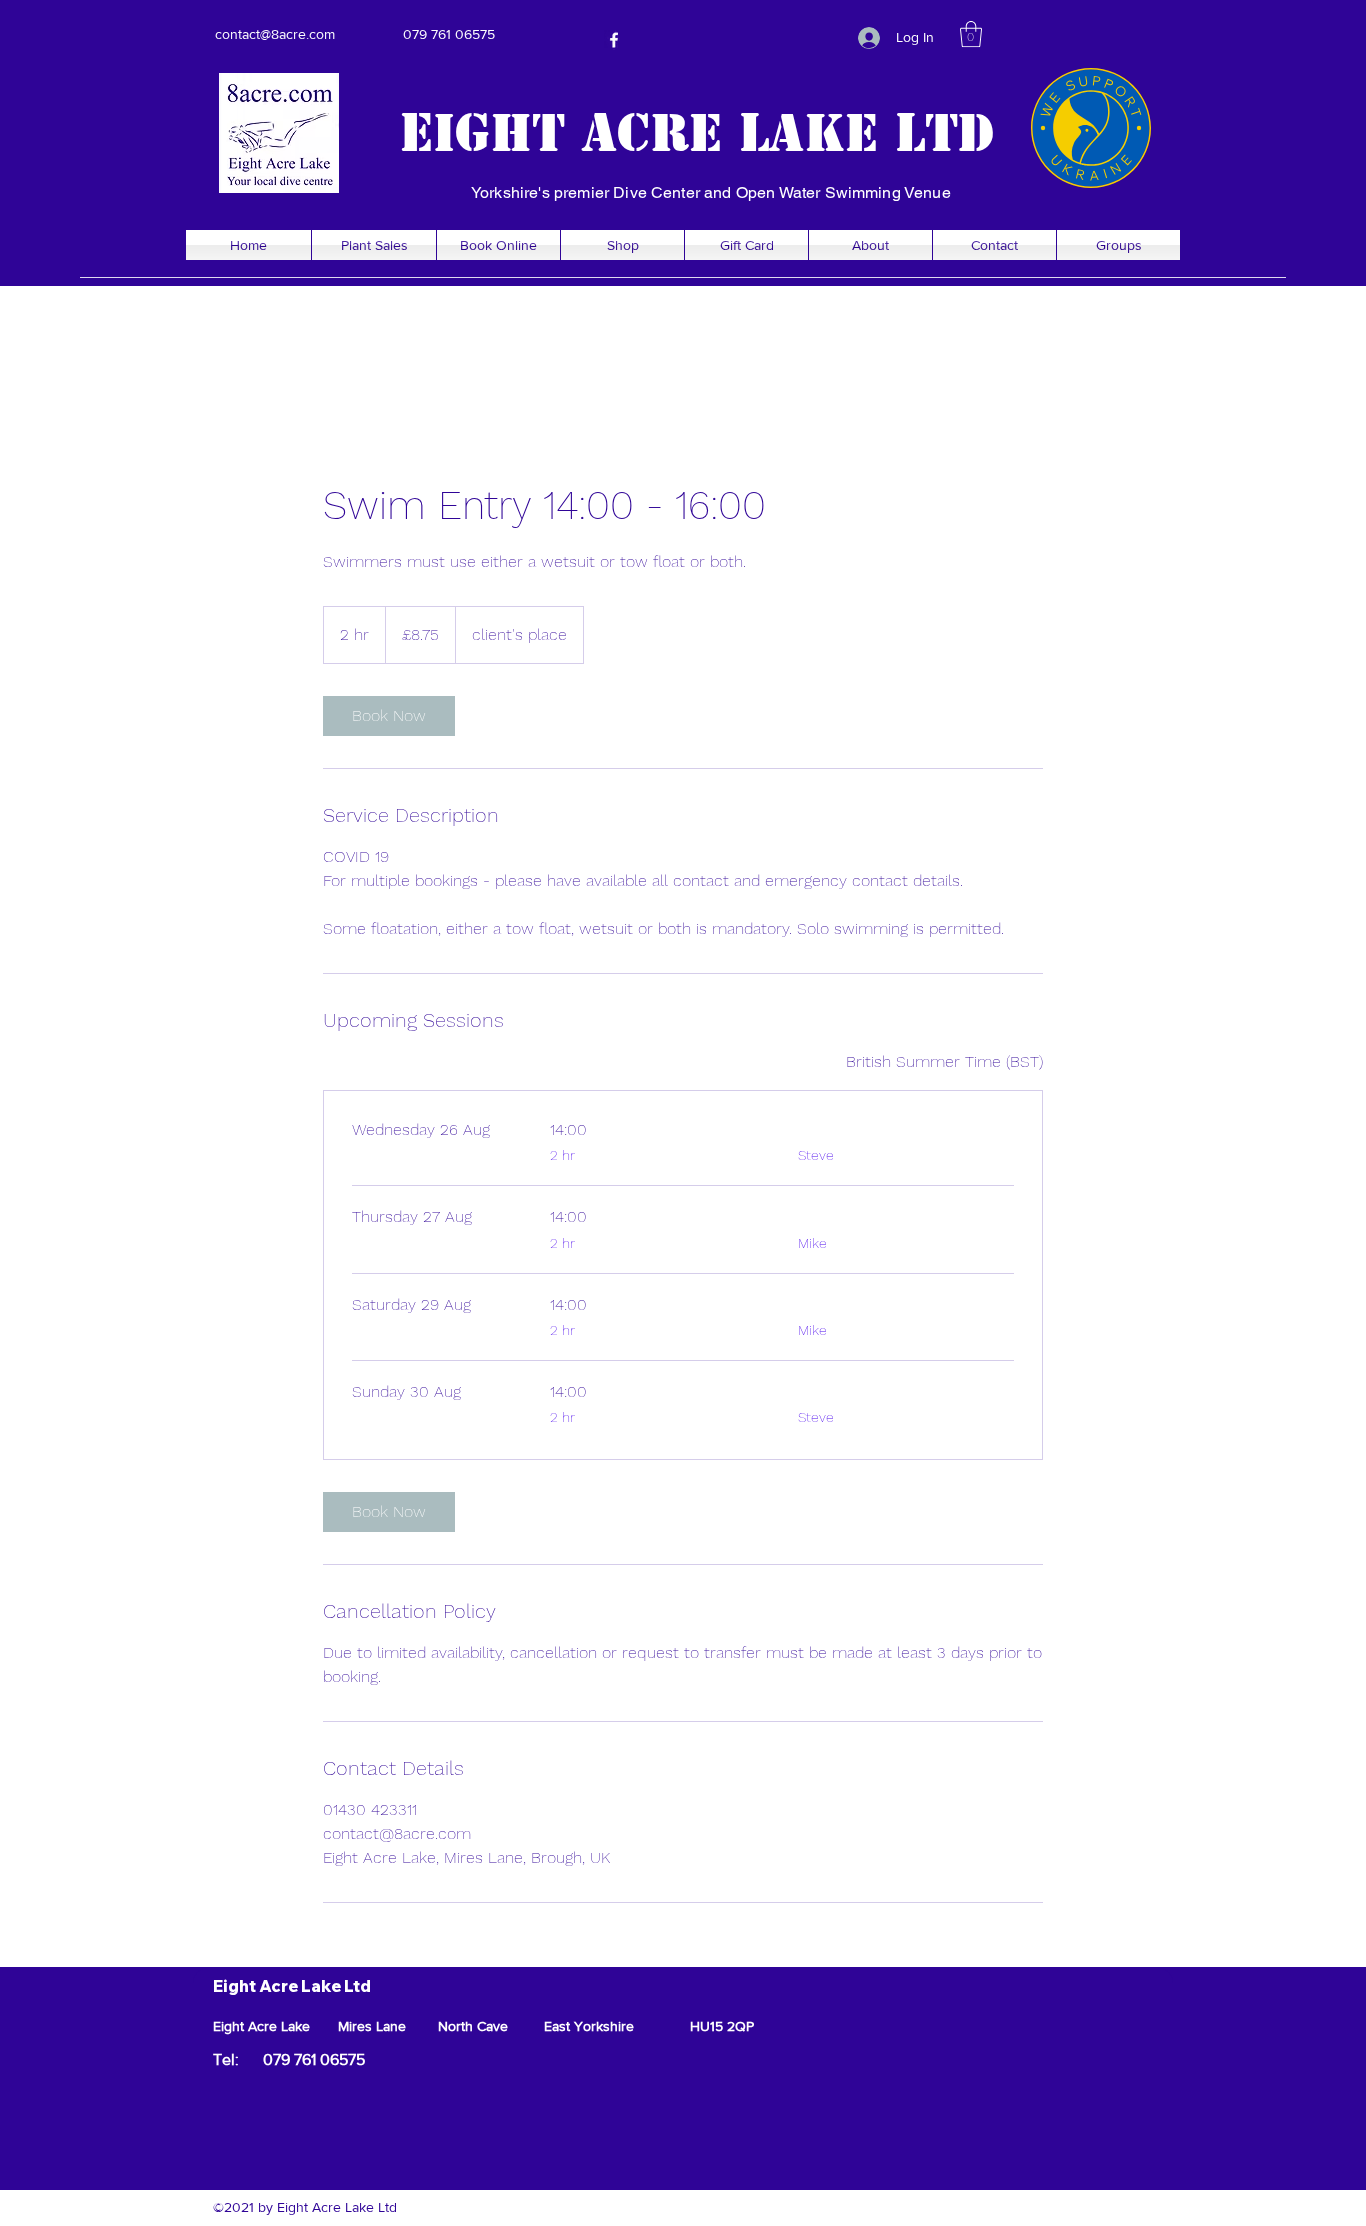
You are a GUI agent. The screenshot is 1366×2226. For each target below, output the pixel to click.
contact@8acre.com (275, 34)
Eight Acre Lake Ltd (697, 133)
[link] (389, 716)
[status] (944, 1062)
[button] (971, 34)
